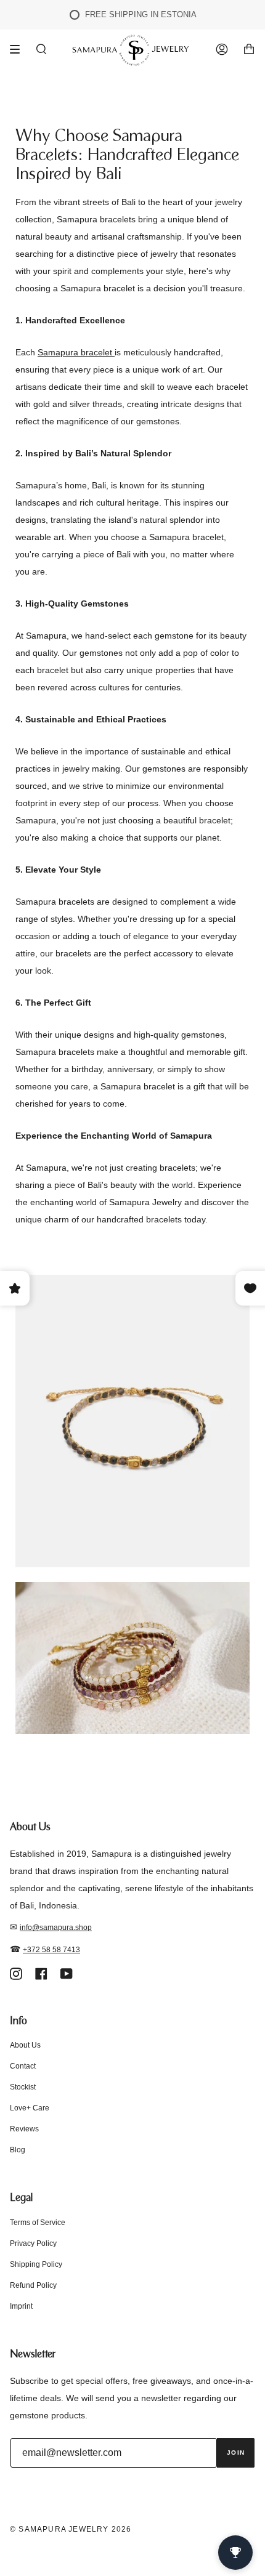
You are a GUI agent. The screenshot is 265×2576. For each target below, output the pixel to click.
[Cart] (249, 50)
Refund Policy (33, 2285)
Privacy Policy (33, 2243)
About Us (25, 2045)
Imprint (21, 2306)
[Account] (222, 50)
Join (236, 2453)
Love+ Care (30, 2108)
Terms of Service (38, 2223)
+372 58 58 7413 (51, 1950)
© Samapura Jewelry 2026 (71, 2529)
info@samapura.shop (56, 1928)
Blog (18, 2150)
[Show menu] (19, 49)
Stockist (23, 2087)
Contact (23, 2066)
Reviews (24, 2129)
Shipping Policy (36, 2264)
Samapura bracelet (76, 352)
